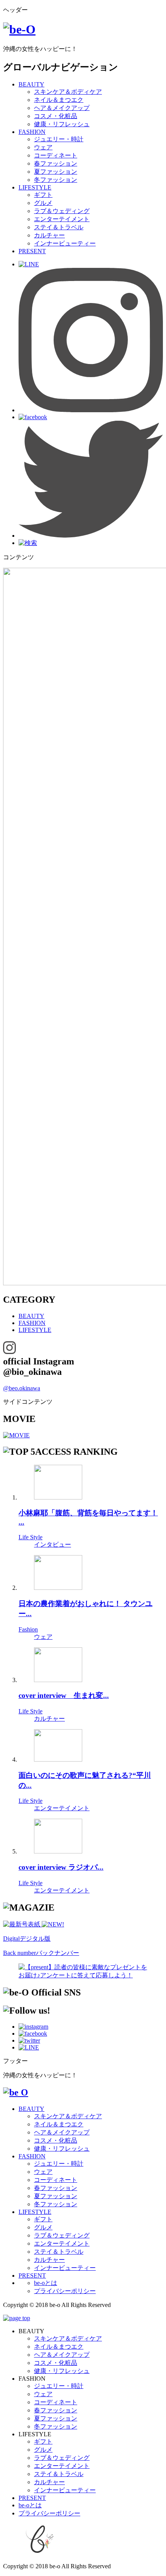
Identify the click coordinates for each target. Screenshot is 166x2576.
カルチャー (49, 235)
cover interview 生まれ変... (64, 1695)
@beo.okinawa (22, 1388)
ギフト (43, 195)
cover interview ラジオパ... (61, 1867)
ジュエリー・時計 (59, 139)
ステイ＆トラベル (59, 227)
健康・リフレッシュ (62, 124)
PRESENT (32, 251)
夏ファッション (56, 172)
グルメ (43, 203)
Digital (27, 1939)
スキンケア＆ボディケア (68, 92)
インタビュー (53, 1544)
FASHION (32, 132)
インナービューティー (65, 243)
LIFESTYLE (35, 187)
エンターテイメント (62, 219)
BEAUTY (31, 84)
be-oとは (46, 2283)
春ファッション (56, 163)
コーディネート (56, 155)
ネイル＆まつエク (59, 100)
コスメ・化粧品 (56, 116)
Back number (41, 1953)
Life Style (30, 1537)
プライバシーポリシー (65, 2291)
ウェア (43, 147)
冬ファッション (56, 180)
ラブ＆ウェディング (62, 211)
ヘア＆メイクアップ (62, 108)
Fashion (28, 1629)
